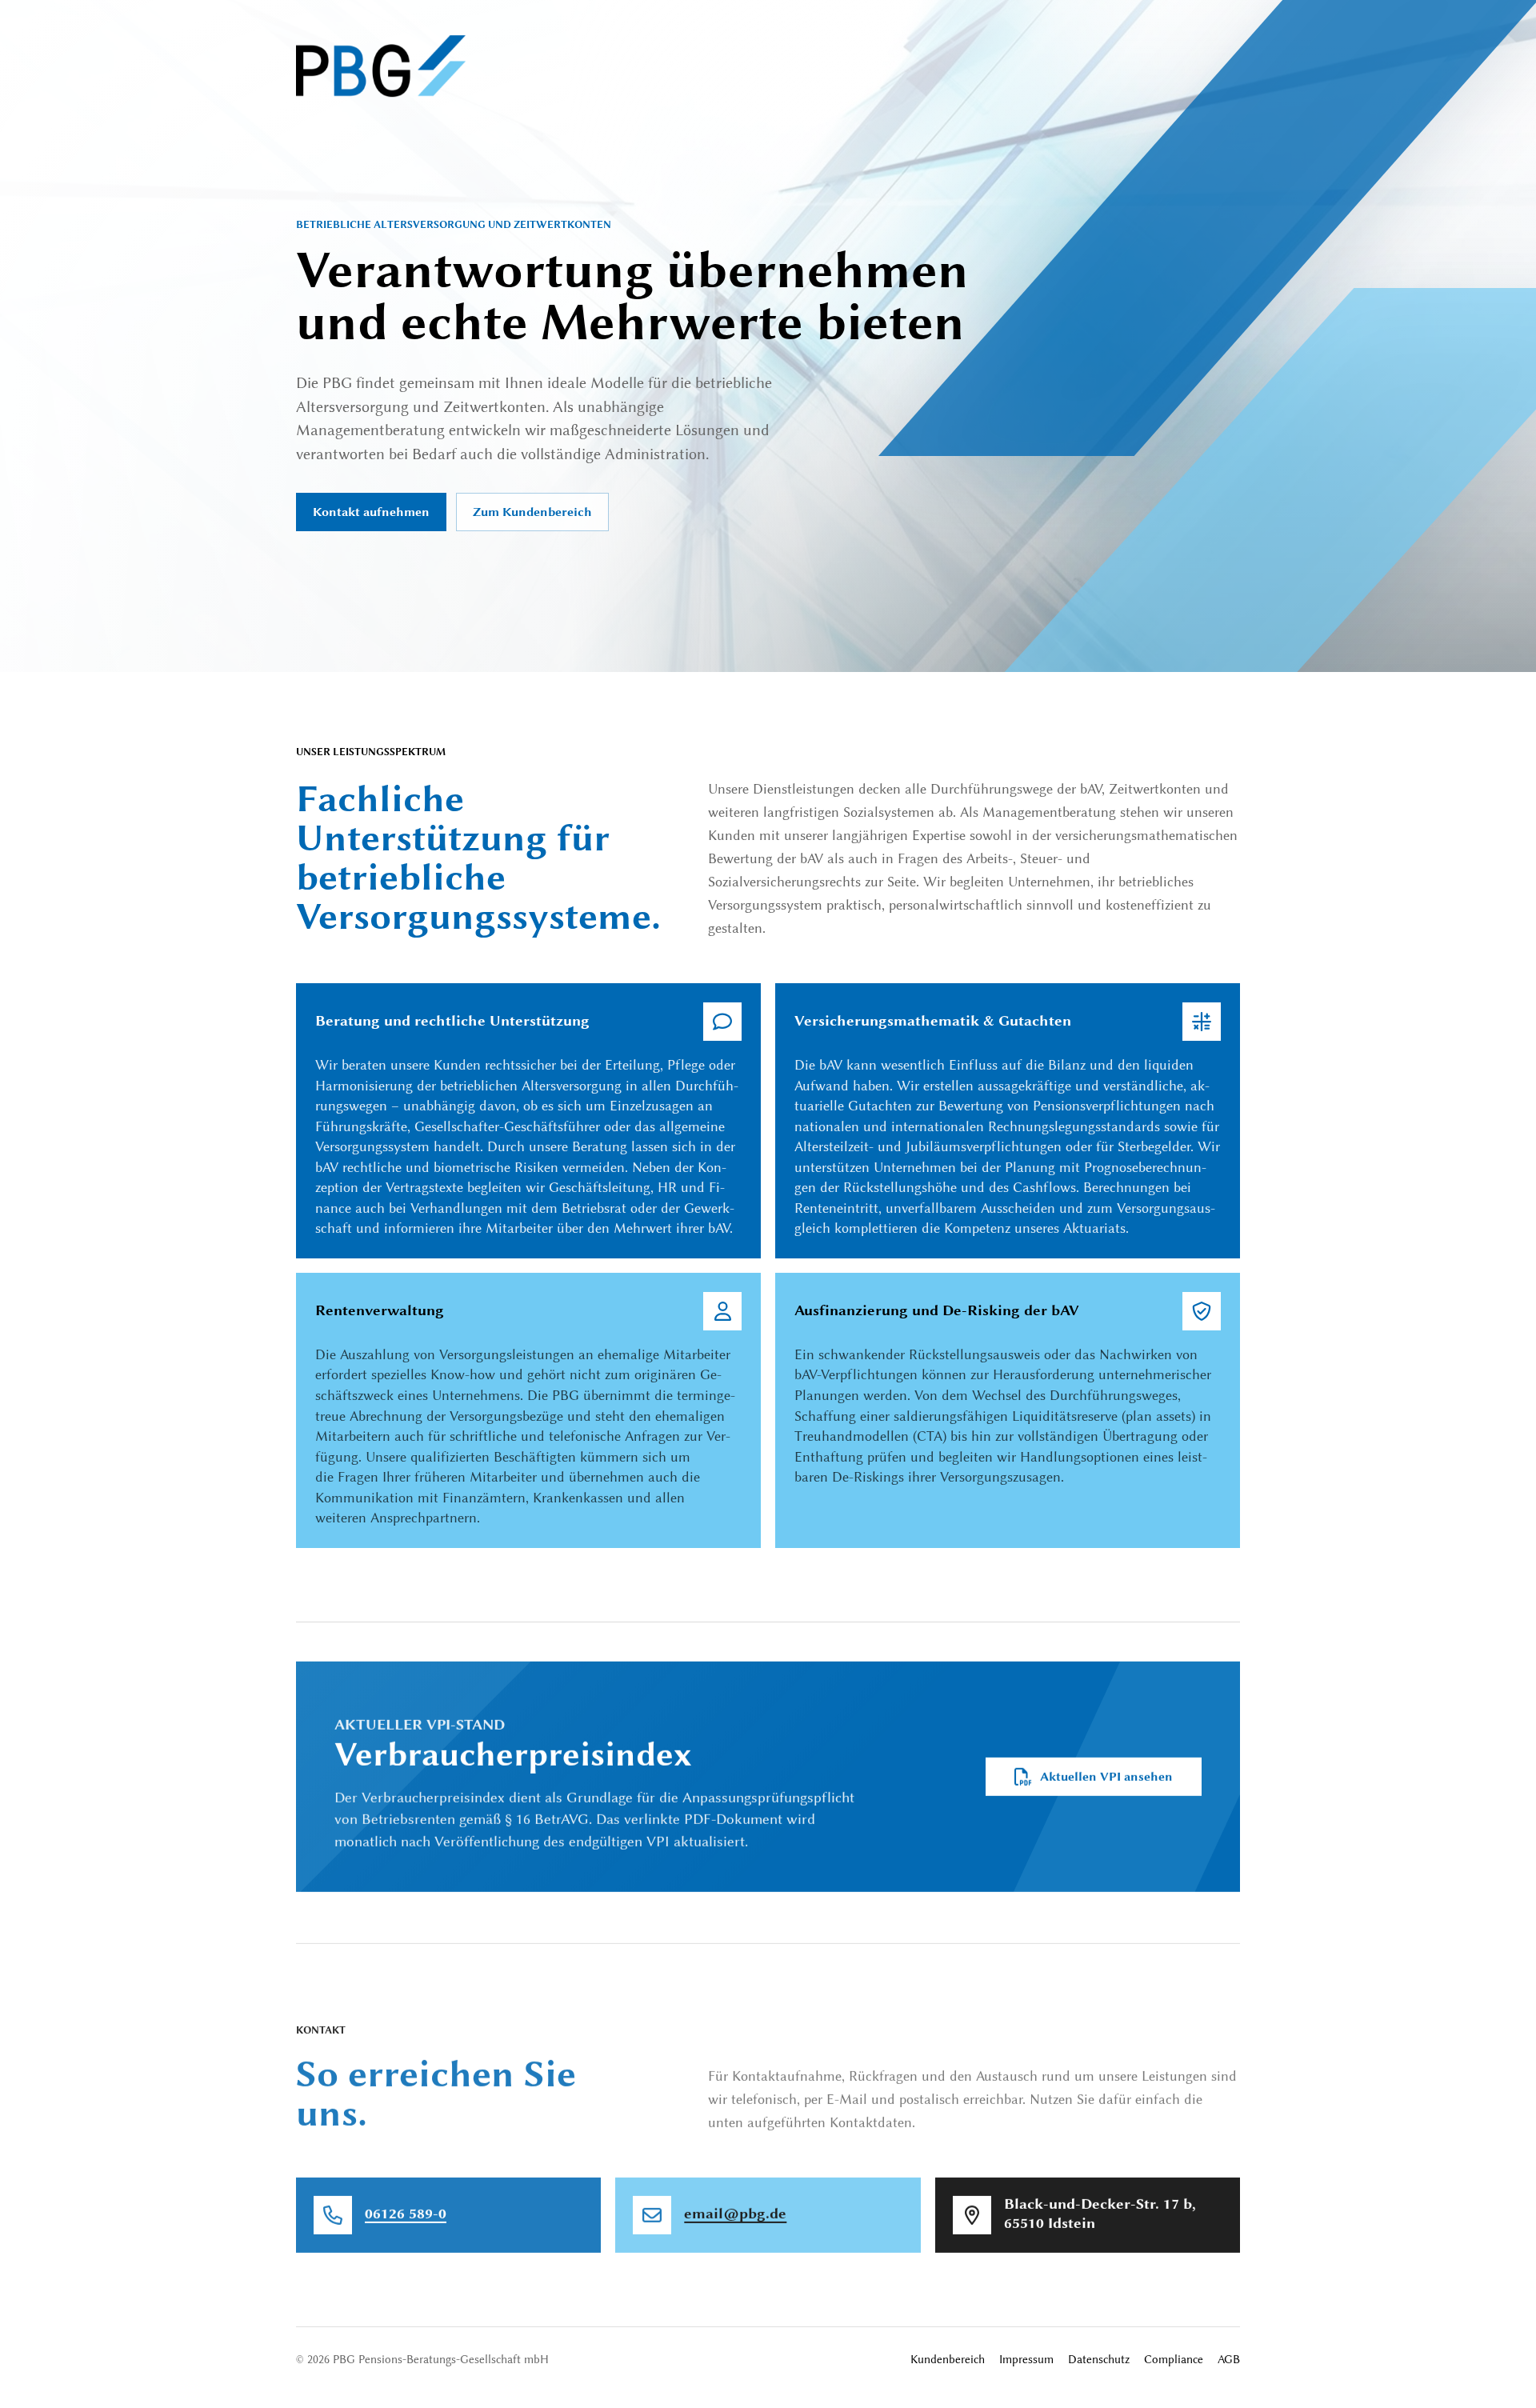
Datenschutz (1099, 2360)
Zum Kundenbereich (532, 512)
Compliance (1174, 2360)
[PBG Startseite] (381, 66)
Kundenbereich (948, 2360)
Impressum (1026, 2360)
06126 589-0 (406, 2214)
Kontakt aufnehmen (371, 512)
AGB (1229, 2360)
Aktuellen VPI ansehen (1106, 1777)
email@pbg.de (735, 2214)
